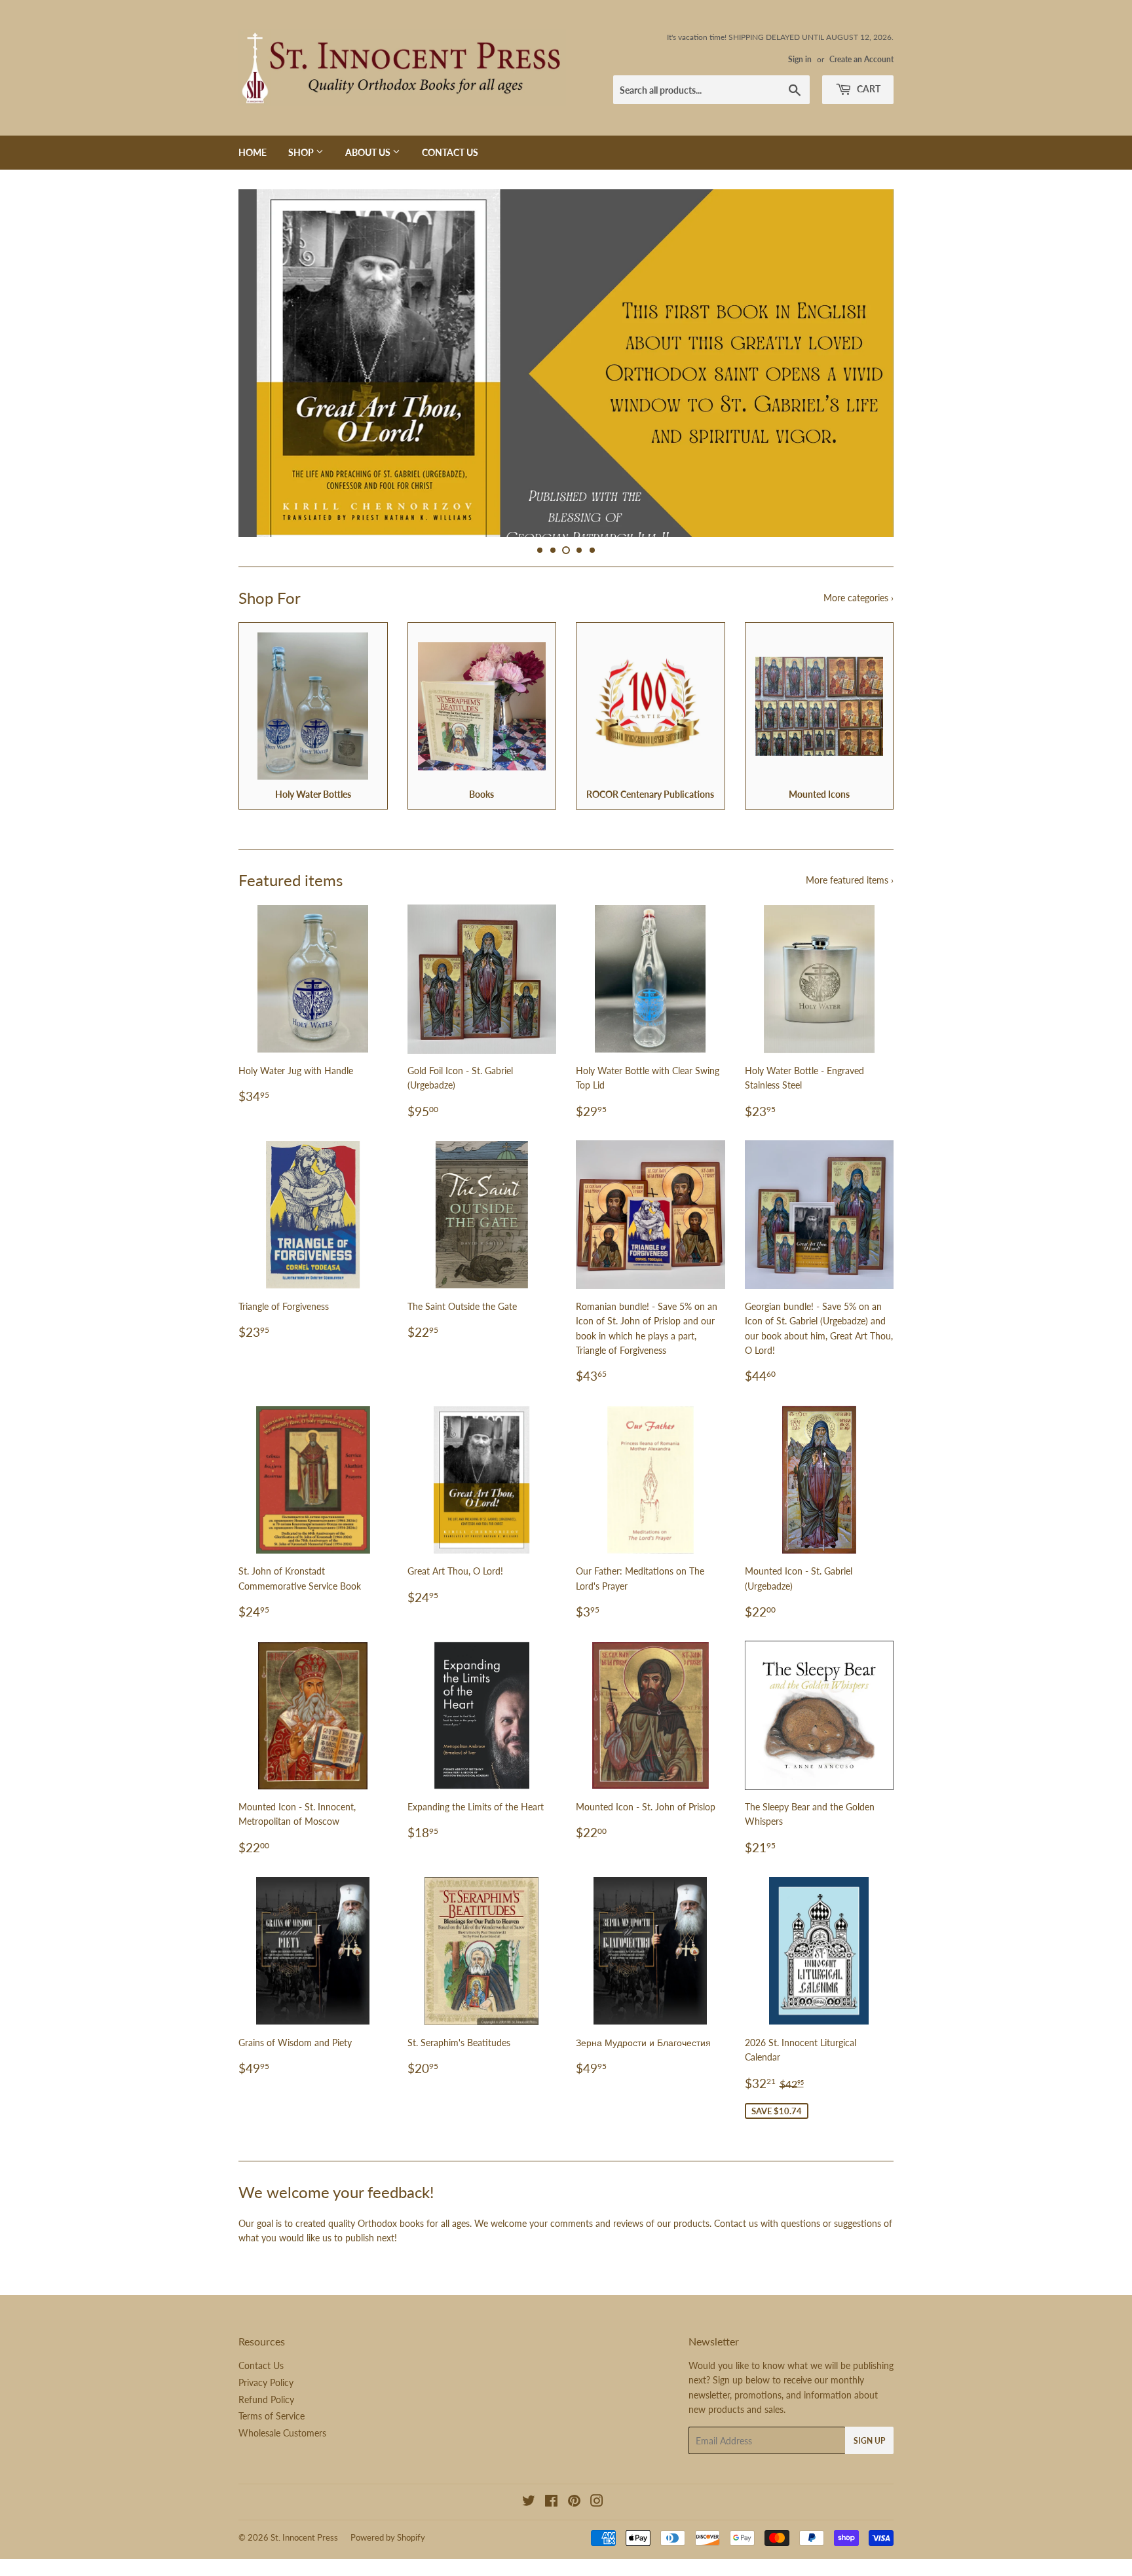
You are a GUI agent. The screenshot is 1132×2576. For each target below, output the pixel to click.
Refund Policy (266, 2420)
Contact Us (450, 152)
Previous (266, 374)
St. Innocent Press (304, 2559)
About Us (369, 152)
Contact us (736, 2244)
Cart (868, 89)
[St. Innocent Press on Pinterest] (574, 2523)
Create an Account (861, 59)
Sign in (800, 59)
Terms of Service (272, 2437)
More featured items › (850, 901)
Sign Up (869, 2462)
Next (866, 374)
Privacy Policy (266, 2403)
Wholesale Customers (282, 2454)
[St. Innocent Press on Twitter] (529, 2523)
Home (253, 152)
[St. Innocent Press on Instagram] (597, 2523)
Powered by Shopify (388, 2559)
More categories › (858, 619)
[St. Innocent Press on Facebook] (551, 2523)
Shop (302, 152)
